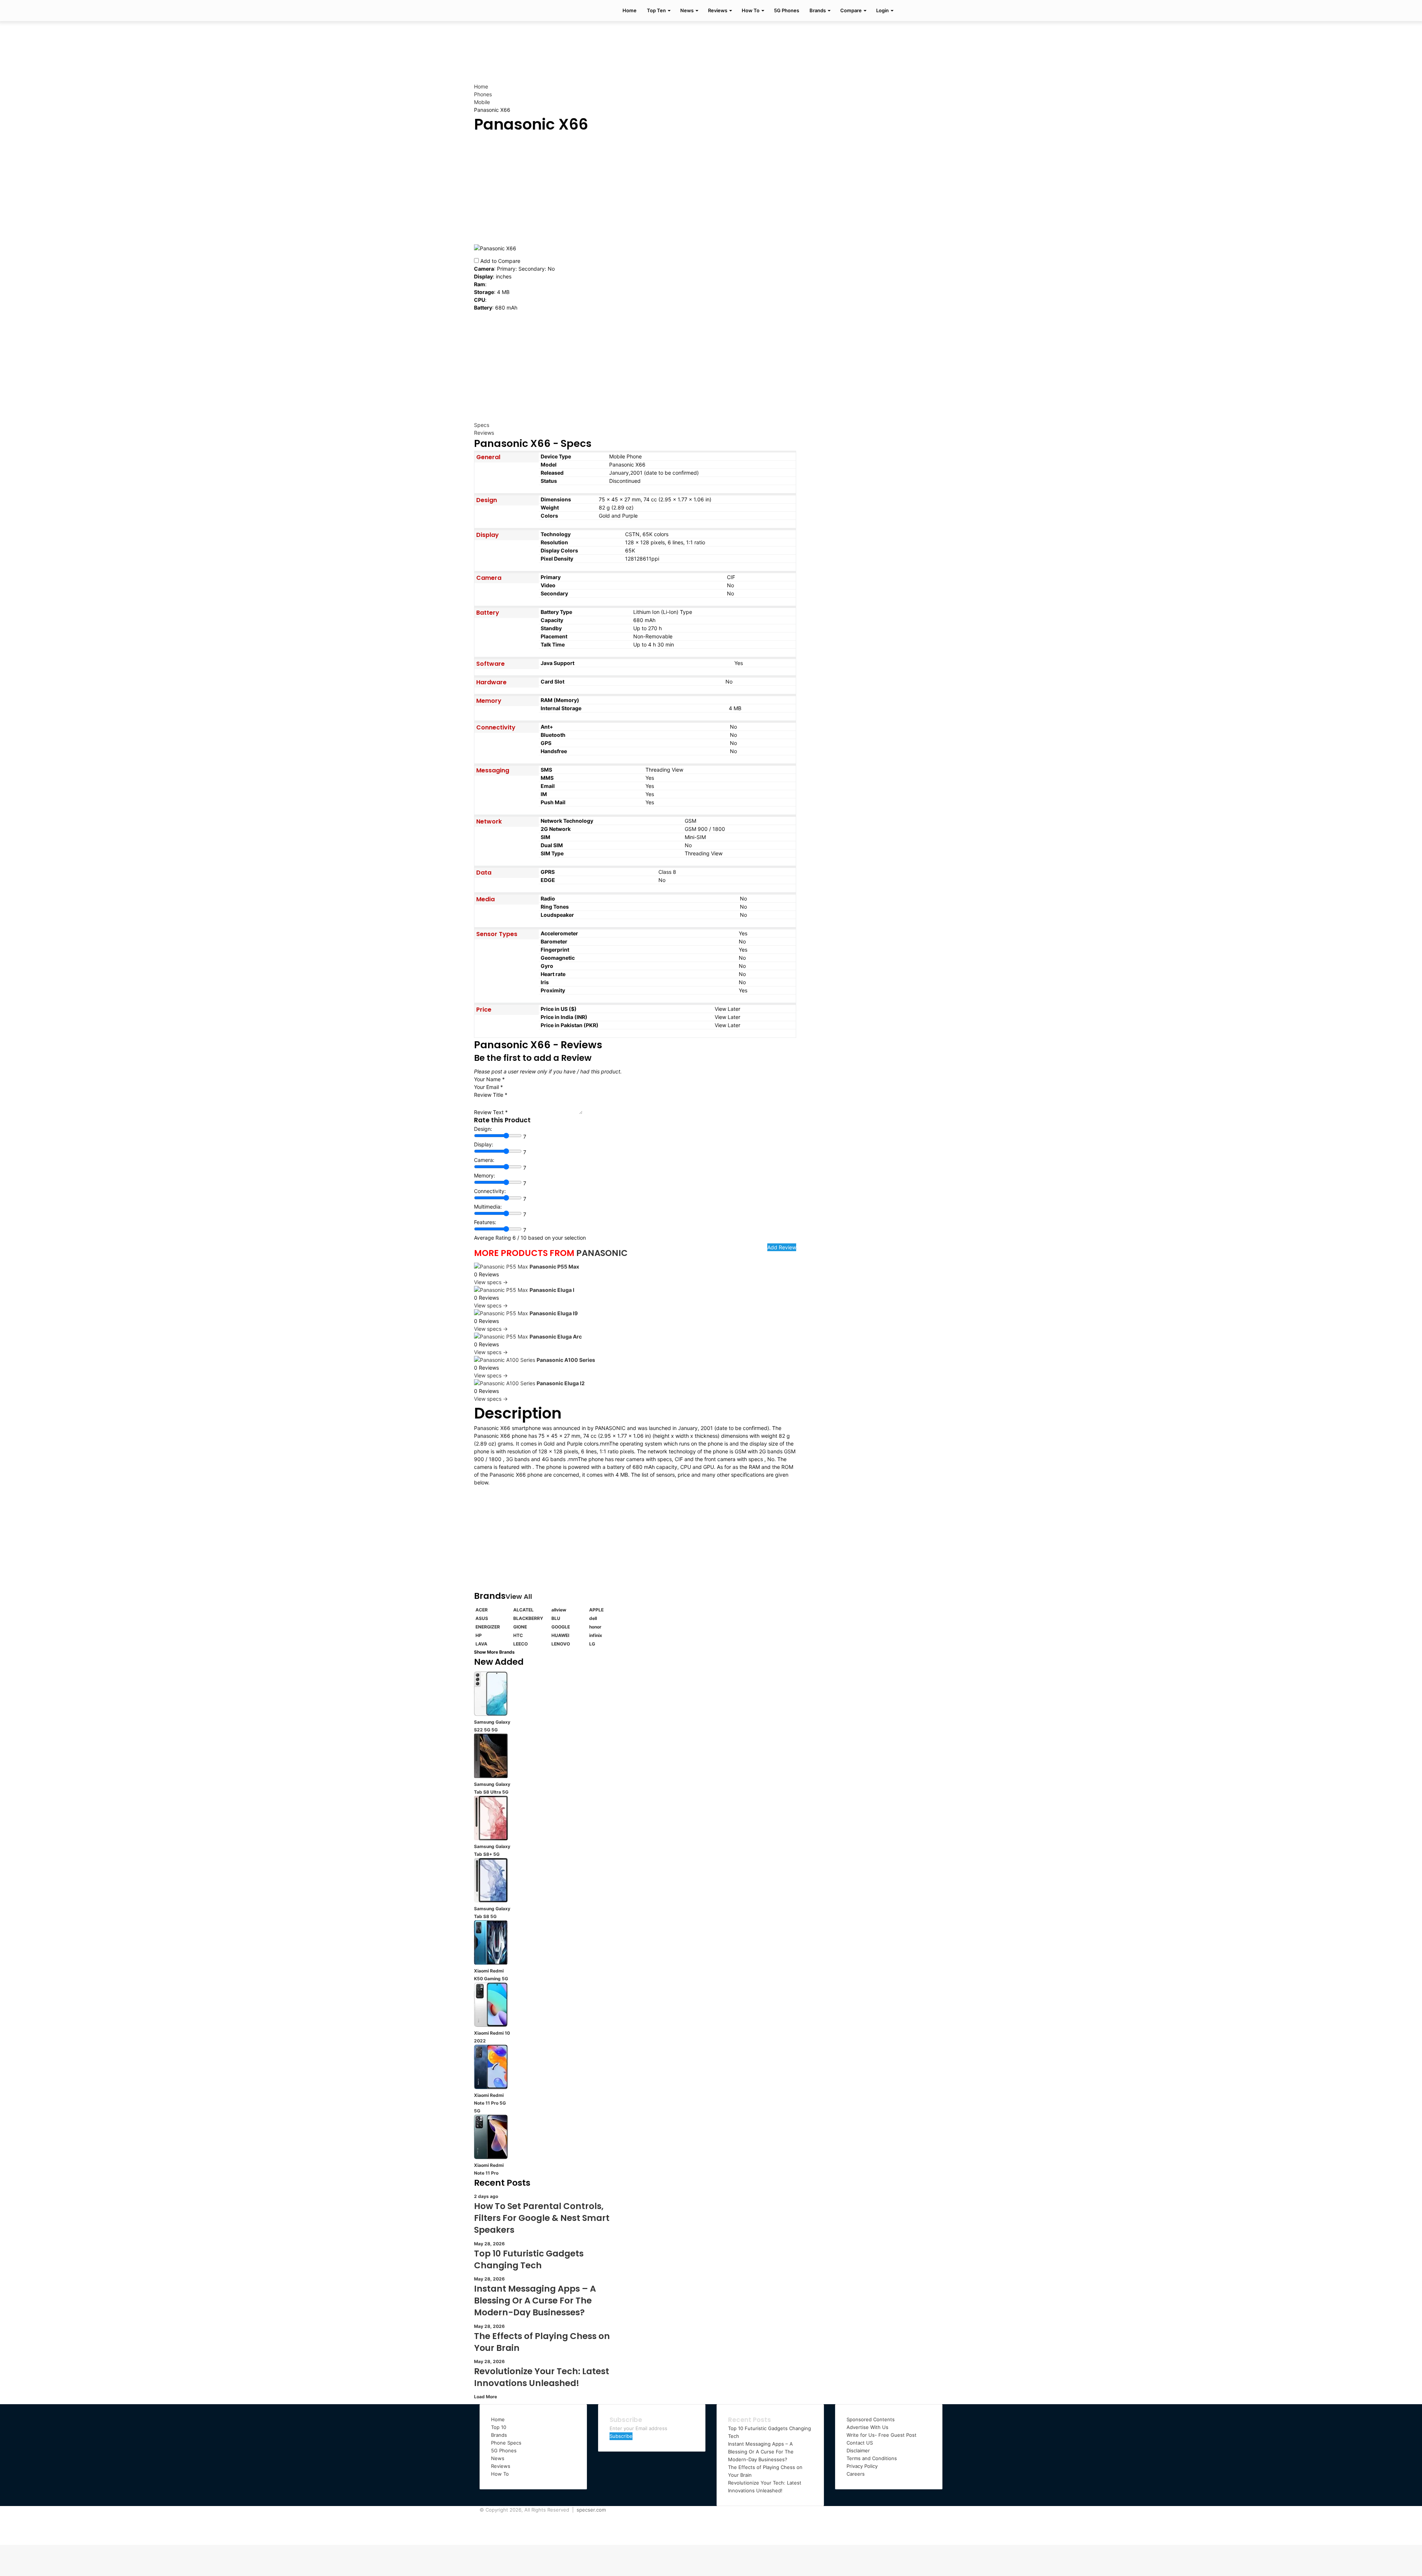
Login (882, 10)
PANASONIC (602, 1253)
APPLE (596, 1610)
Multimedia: (488, 1207)
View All (519, 1596)
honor (595, 1627)
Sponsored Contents (871, 2419)
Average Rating (493, 1238)
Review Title (491, 1095)
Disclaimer (858, 2450)
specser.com (591, 2510)
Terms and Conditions (872, 2458)
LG (592, 1644)
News (687, 10)
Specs (482, 425)
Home (630, 10)
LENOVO (561, 1644)
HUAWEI (560, 1635)
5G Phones (787, 10)
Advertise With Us (867, 2427)
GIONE (520, 1627)
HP (479, 1635)
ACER (482, 1610)
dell (593, 1618)
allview (559, 1610)
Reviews (718, 10)
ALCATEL (523, 1610)
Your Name (489, 1079)
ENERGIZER (488, 1627)
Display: (484, 1144)
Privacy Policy (862, 2466)
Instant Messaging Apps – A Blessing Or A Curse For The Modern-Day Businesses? (761, 2452)
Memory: (485, 1175)
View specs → (491, 1282)
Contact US (860, 2443)
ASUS (482, 1618)
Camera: (484, 1160)
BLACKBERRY (528, 1618)
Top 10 (499, 2427)
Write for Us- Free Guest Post (882, 2435)
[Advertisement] (711, 45)
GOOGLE (561, 1627)
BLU (556, 1618)
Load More (485, 2397)
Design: (483, 1129)
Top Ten (656, 10)
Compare (851, 10)
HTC (518, 1635)
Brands (818, 10)
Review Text (491, 1112)
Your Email (488, 1087)
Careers (856, 2474)
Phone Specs (506, 2443)
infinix (596, 1635)
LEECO (520, 1644)
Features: (485, 1222)
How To (751, 10)
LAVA (481, 1644)
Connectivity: (490, 1191)
